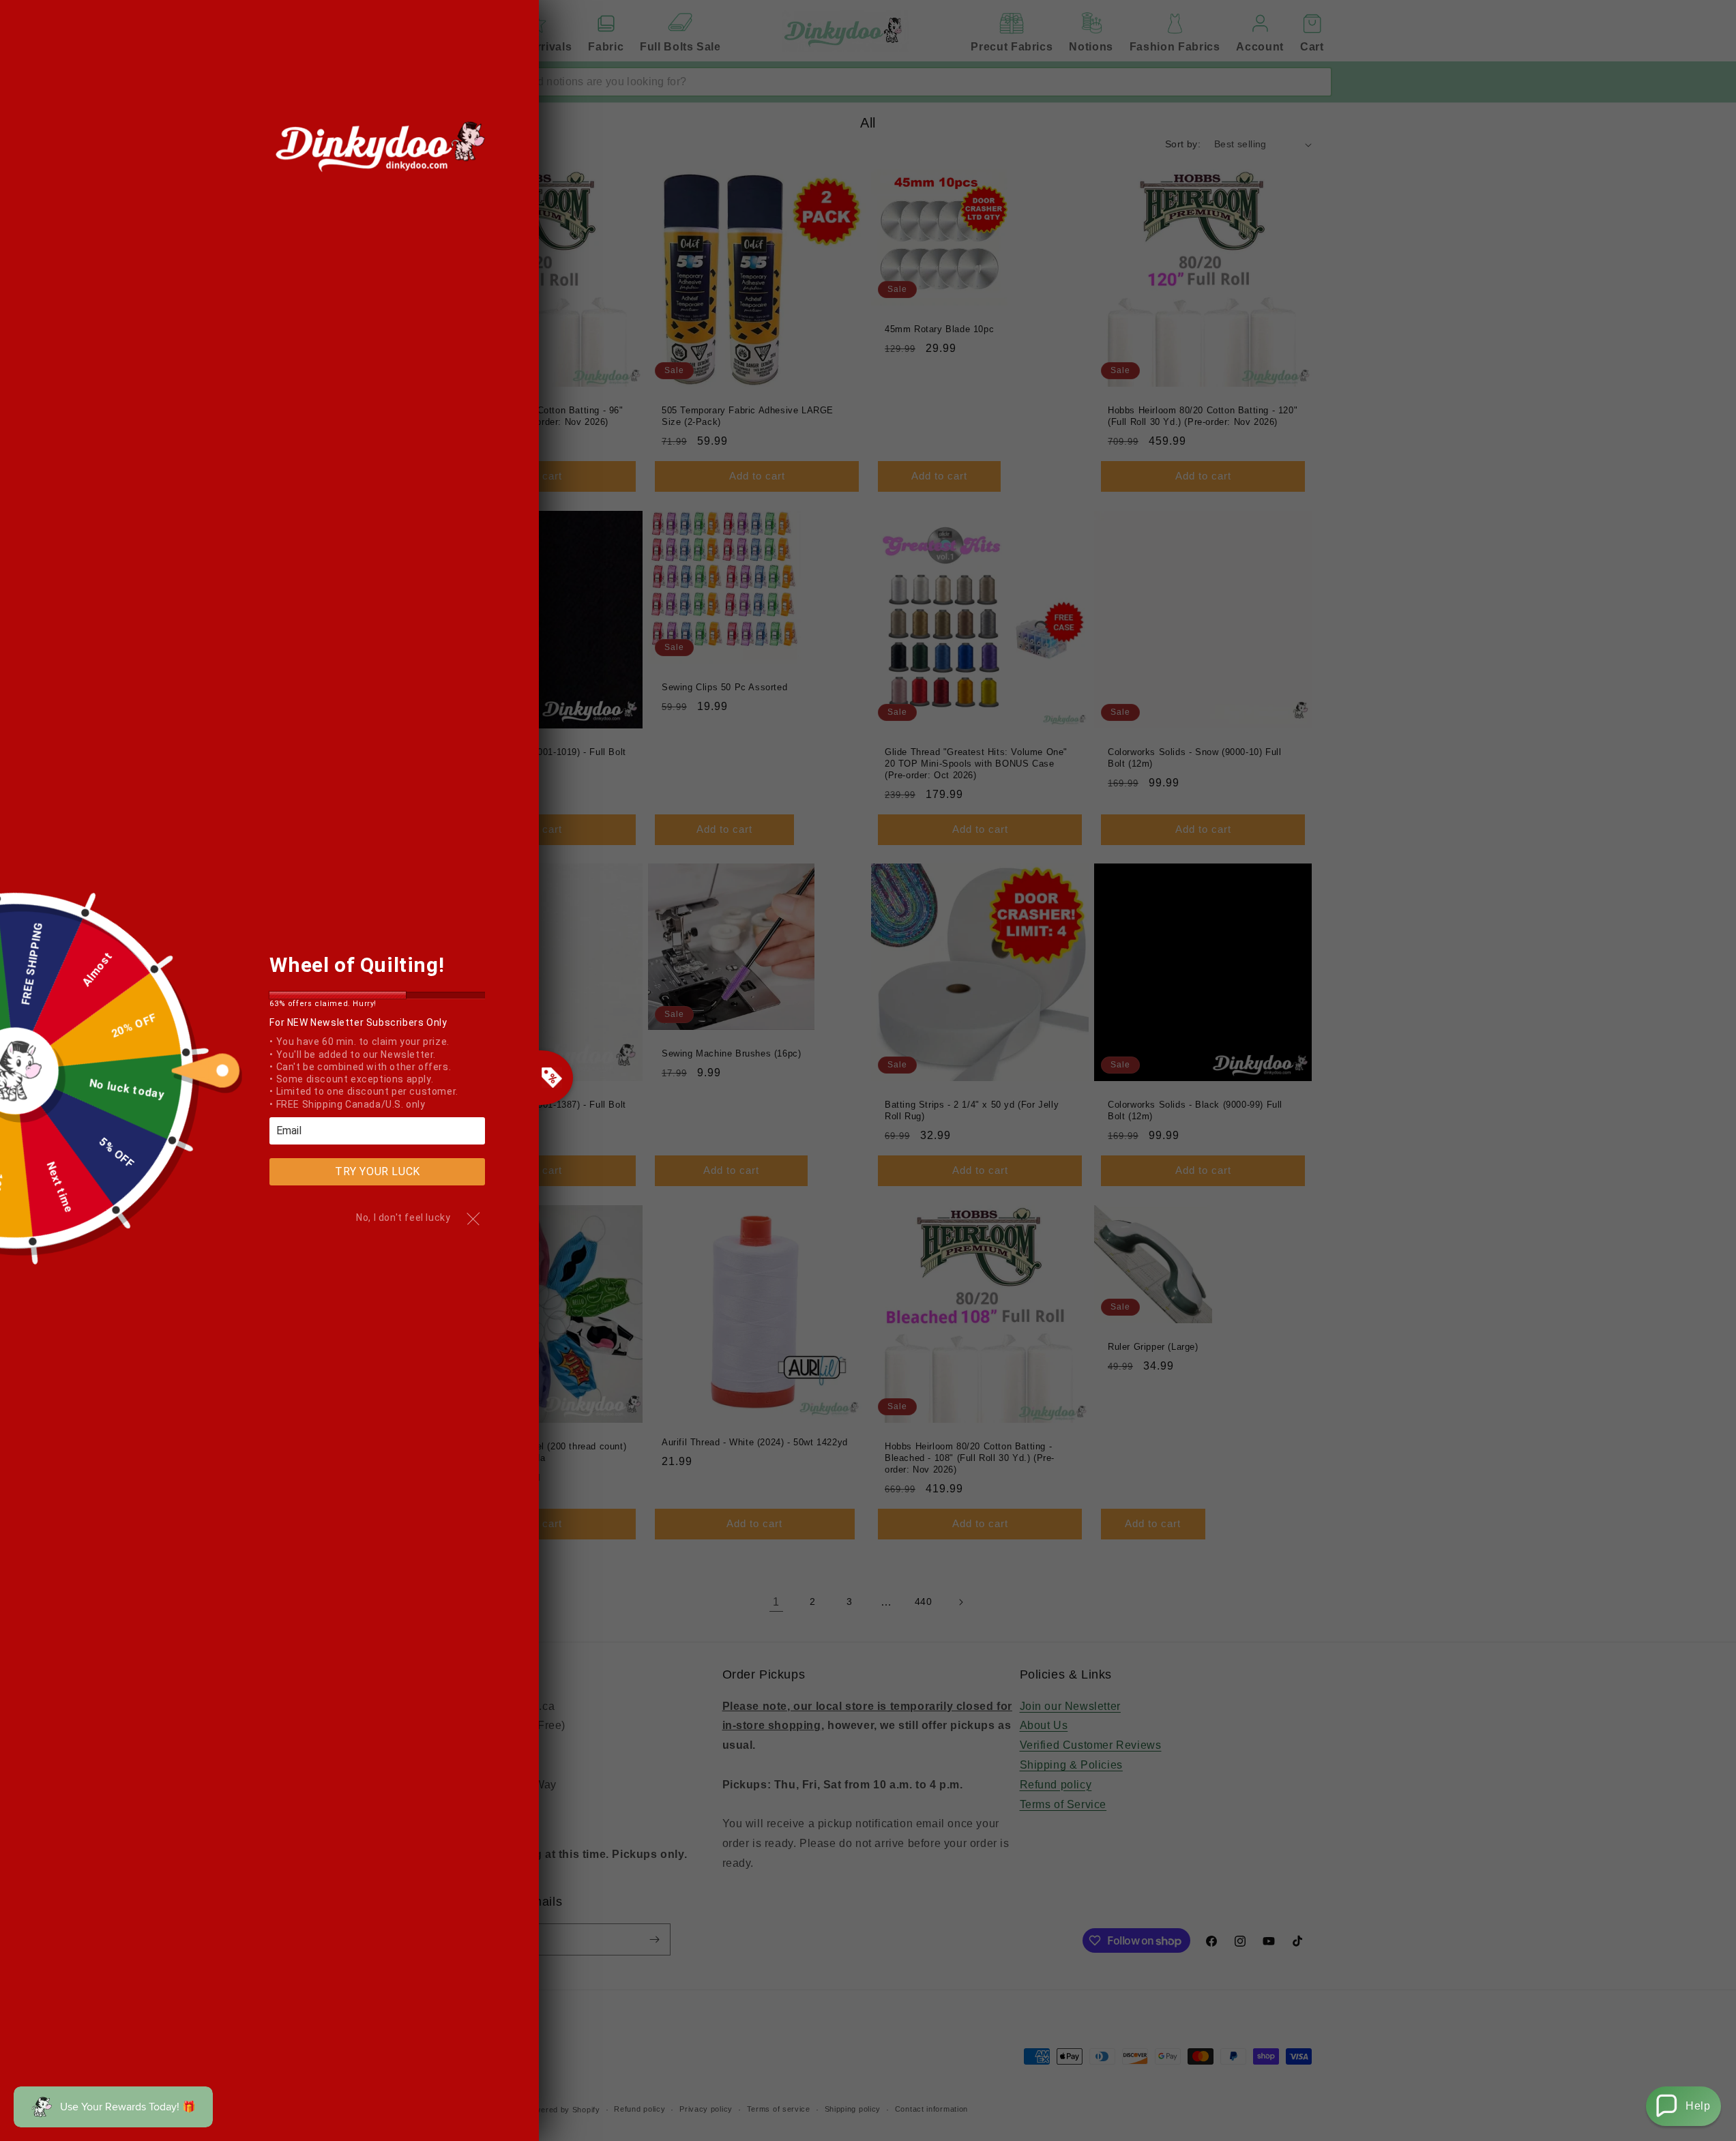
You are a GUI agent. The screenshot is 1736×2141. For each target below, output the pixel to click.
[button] (1683, 2106)
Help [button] (1698, 2106)
